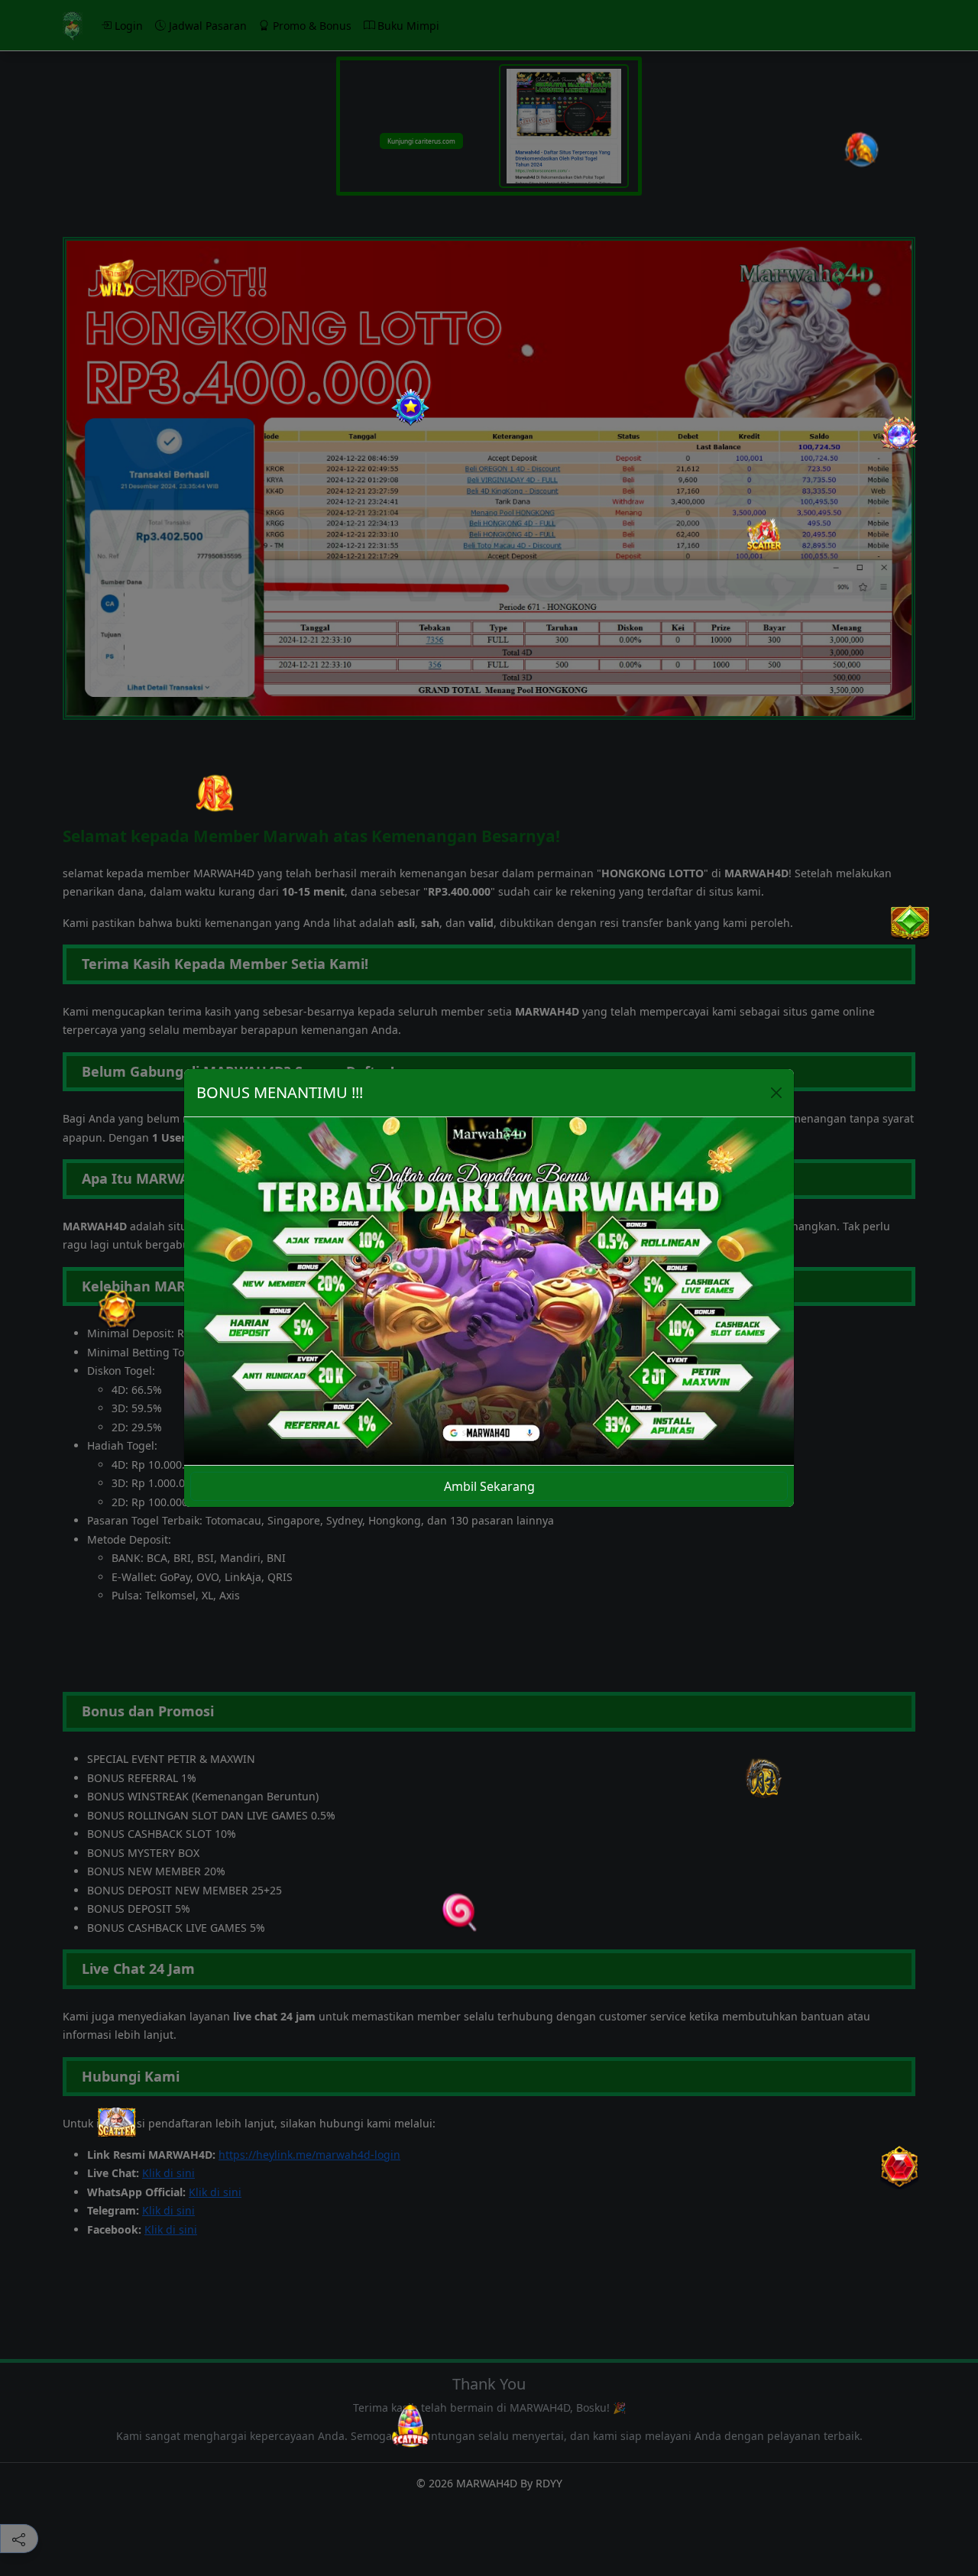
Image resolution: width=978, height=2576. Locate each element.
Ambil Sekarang (489, 1486)
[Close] (776, 1093)
